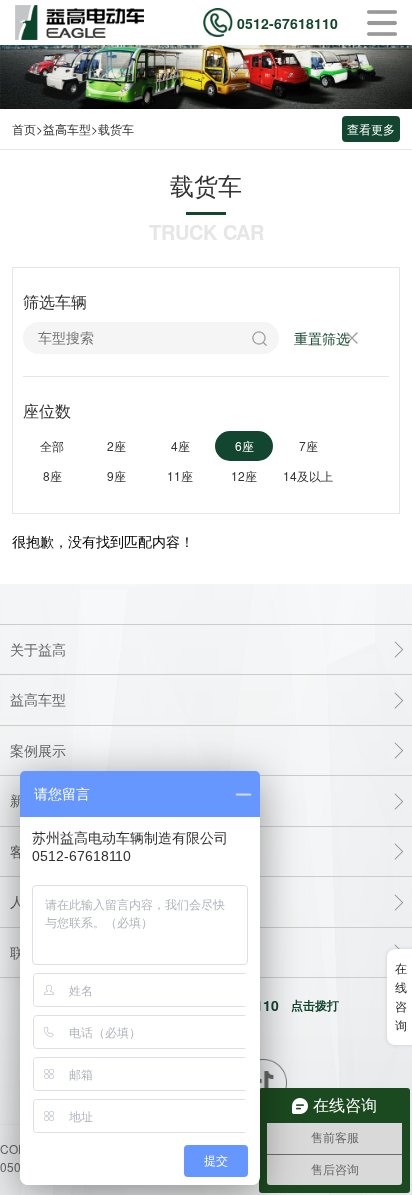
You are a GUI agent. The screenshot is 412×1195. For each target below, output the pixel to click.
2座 (116, 445)
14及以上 (308, 475)
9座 (116, 475)
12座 (244, 475)
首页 (24, 128)
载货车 (116, 128)
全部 (52, 445)
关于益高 (38, 649)
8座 (52, 475)
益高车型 (67, 128)
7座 (308, 445)
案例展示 (38, 750)
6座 (244, 445)
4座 (180, 445)
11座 (180, 475)
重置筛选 (322, 338)
